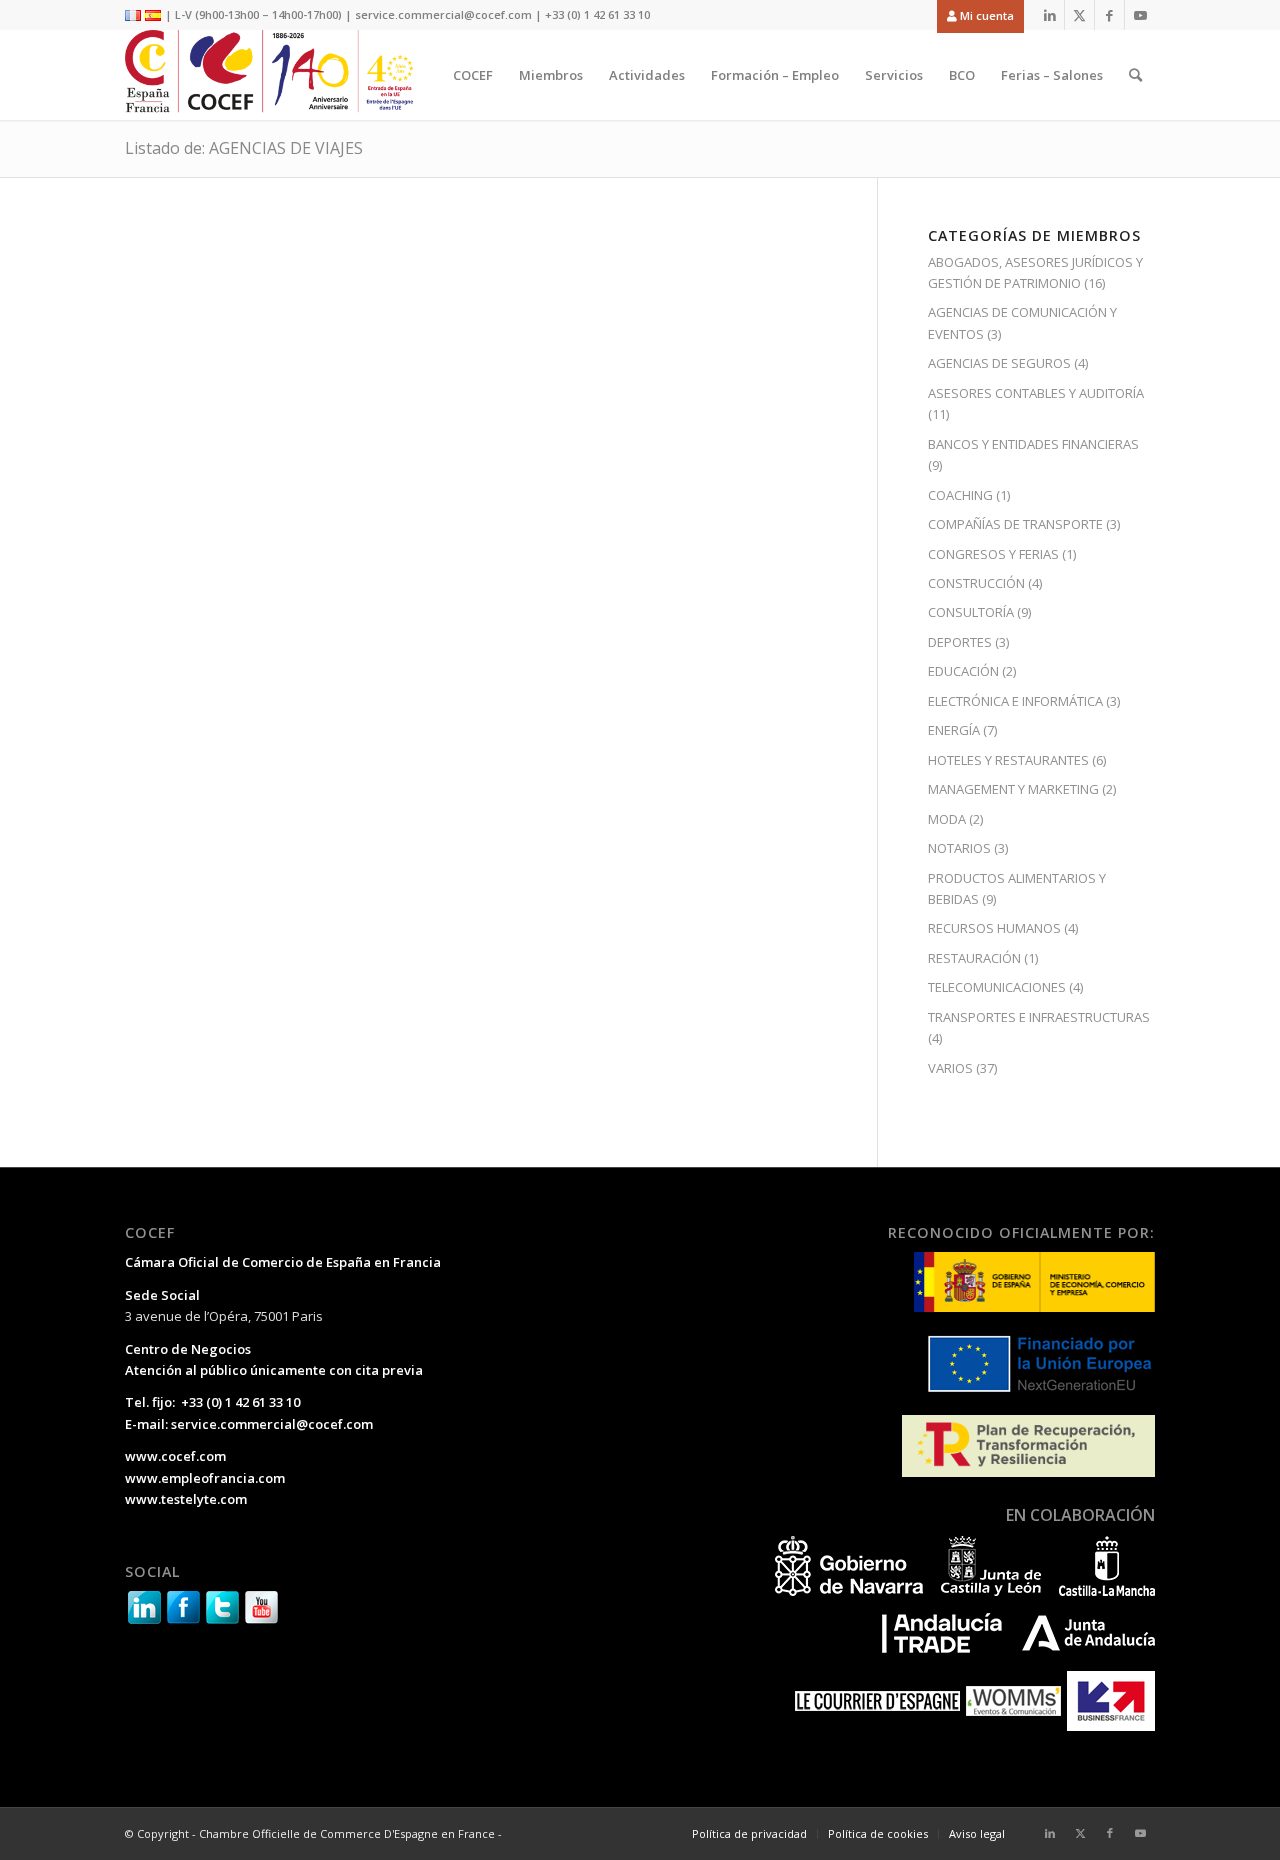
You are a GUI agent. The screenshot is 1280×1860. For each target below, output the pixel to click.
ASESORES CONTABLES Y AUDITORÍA (1036, 393)
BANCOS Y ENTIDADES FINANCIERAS (1033, 444)
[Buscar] (1135, 75)
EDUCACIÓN (963, 671)
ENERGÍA (954, 730)
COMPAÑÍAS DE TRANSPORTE (1015, 524)
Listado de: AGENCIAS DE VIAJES (244, 148)
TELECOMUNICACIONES (997, 987)
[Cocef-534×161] (274, 75)
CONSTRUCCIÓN (976, 583)
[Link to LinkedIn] (1049, 15)
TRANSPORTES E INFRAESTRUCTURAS (1039, 1017)
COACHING (960, 495)
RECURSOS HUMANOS (994, 928)
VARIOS (950, 1068)
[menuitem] (975, 15)
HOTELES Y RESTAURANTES (1008, 760)
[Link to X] (1079, 15)
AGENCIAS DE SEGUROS (999, 363)
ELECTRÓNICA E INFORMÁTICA (1015, 701)
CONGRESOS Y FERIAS (993, 554)
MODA (947, 819)
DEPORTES (960, 642)
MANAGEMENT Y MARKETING (1013, 789)
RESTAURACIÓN (974, 958)
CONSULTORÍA (971, 612)
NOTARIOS (959, 848)
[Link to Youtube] (1140, 15)
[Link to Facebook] (1109, 15)
